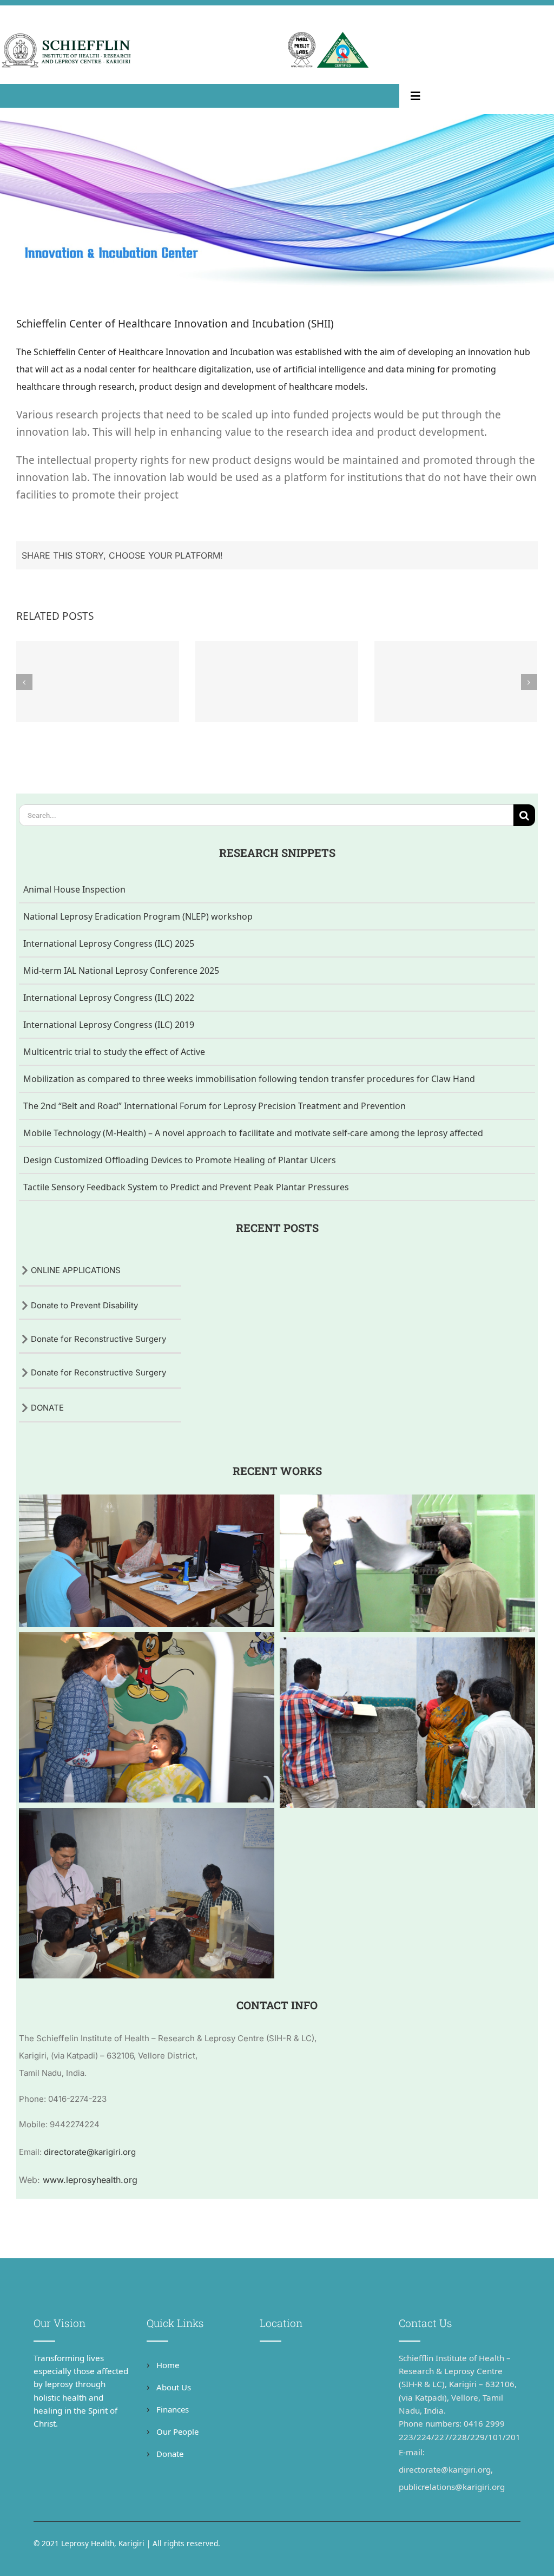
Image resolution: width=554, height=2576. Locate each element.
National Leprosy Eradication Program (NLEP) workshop (138, 916)
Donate (169, 2454)
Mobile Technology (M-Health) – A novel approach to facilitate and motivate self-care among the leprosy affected (253, 1133)
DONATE (47, 1408)
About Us (173, 2387)
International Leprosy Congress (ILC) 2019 (109, 1025)
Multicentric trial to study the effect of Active (114, 1052)
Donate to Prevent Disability (84, 1305)
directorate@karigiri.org (90, 2152)
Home (167, 2365)
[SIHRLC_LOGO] (67, 36)
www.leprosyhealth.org (90, 2180)
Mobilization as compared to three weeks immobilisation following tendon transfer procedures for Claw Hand (249, 1079)
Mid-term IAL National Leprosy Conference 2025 (121, 971)
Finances (172, 2409)
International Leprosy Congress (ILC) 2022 (109, 998)
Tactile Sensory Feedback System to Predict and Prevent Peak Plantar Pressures (186, 1187)
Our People (176, 2431)
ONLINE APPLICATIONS (76, 1270)
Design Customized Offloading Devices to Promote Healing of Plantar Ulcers (180, 1160)
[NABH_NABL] (328, 36)
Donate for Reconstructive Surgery (98, 1339)
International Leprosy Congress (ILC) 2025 (109, 943)
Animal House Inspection (74, 889)
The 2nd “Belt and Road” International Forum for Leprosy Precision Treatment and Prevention (215, 1106)
